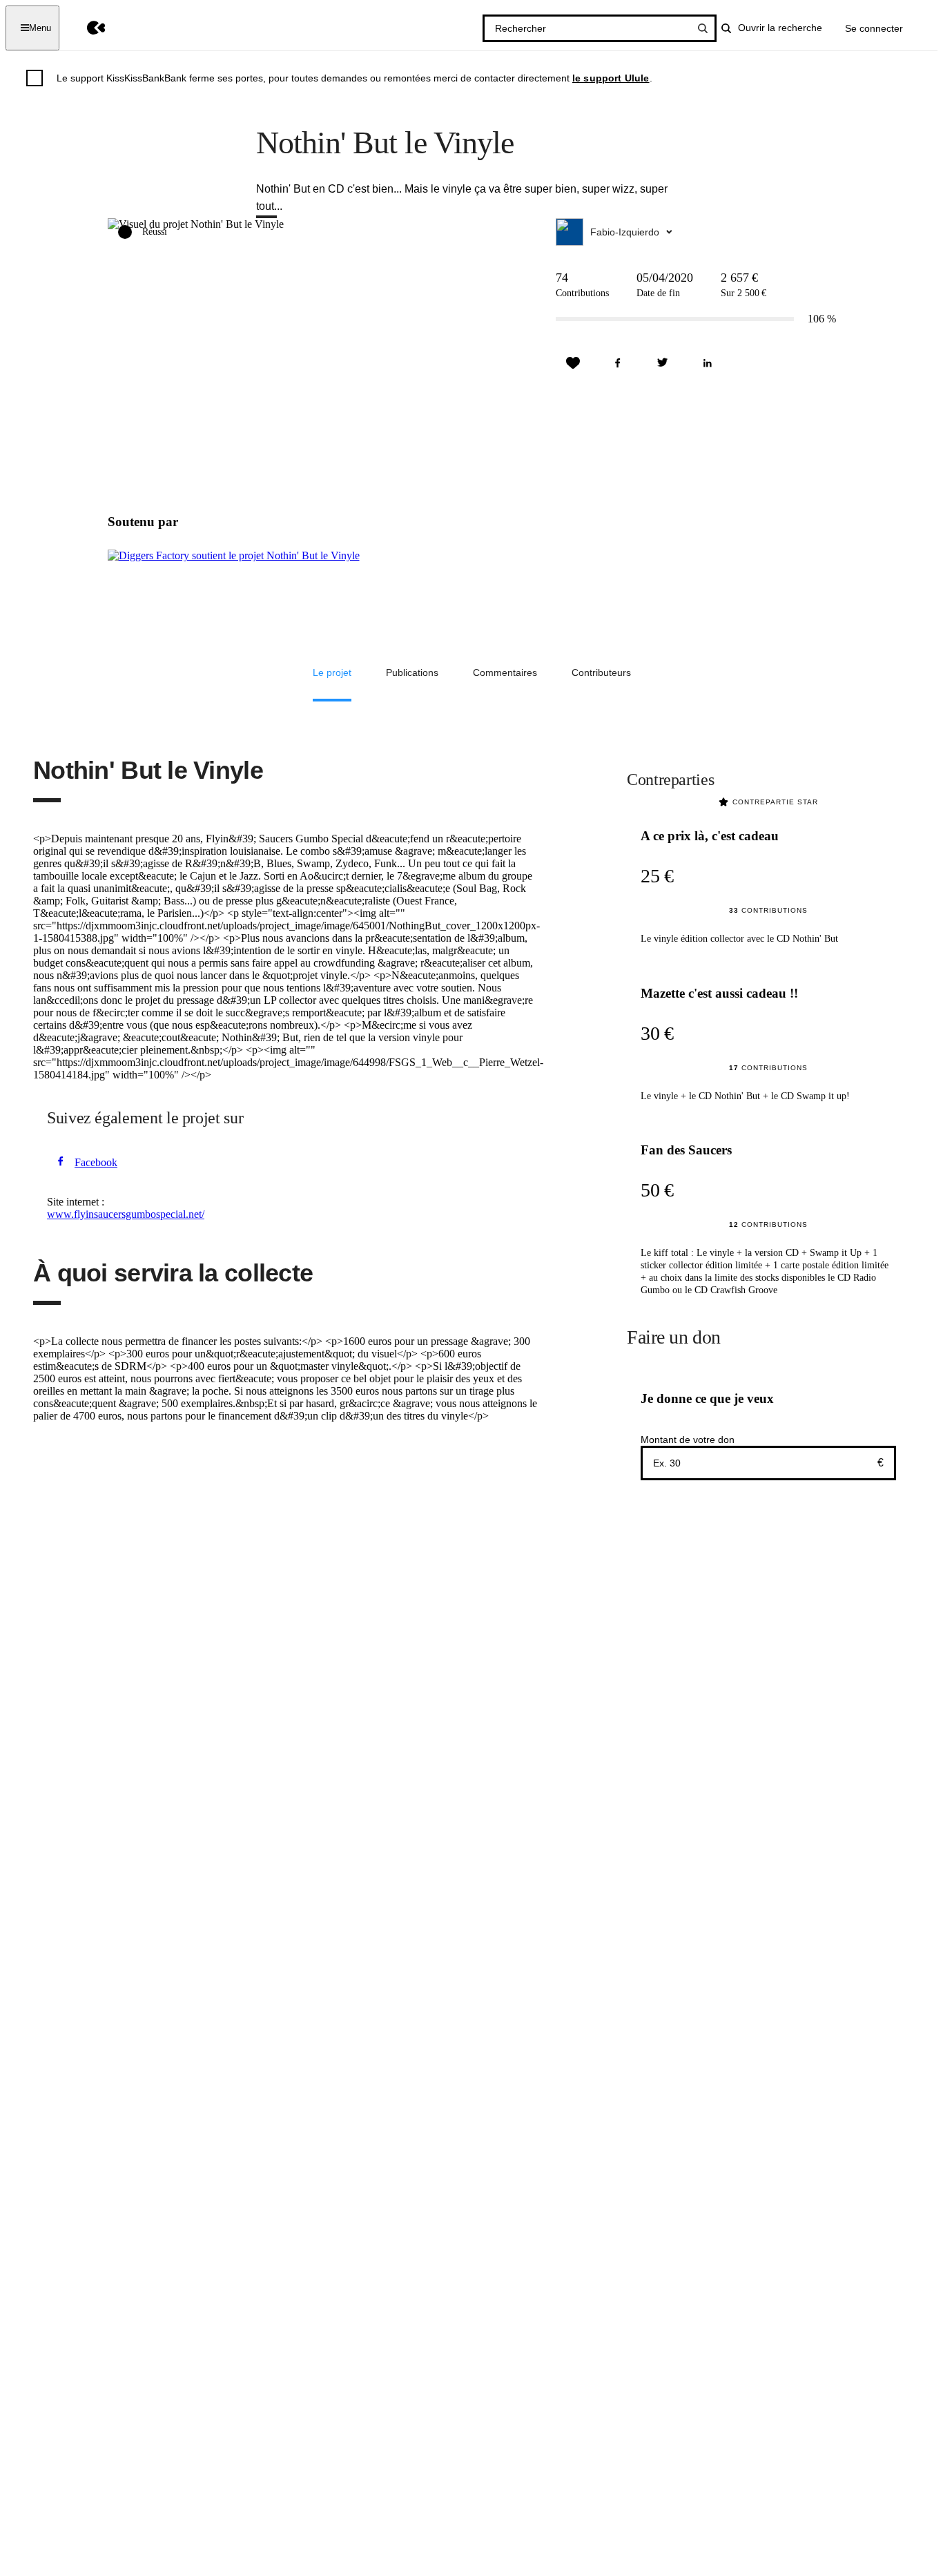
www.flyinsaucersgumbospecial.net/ (126, 1214)
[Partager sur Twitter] (663, 363)
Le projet (332, 672)
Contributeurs (601, 672)
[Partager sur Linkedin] (708, 363)
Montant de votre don (688, 1440)
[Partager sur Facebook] (618, 363)
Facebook (96, 1162)
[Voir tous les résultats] (703, 28)
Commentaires (505, 672)
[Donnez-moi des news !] (573, 363)
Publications (412, 672)
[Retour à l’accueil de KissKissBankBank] (86, 28)
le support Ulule (611, 78)
